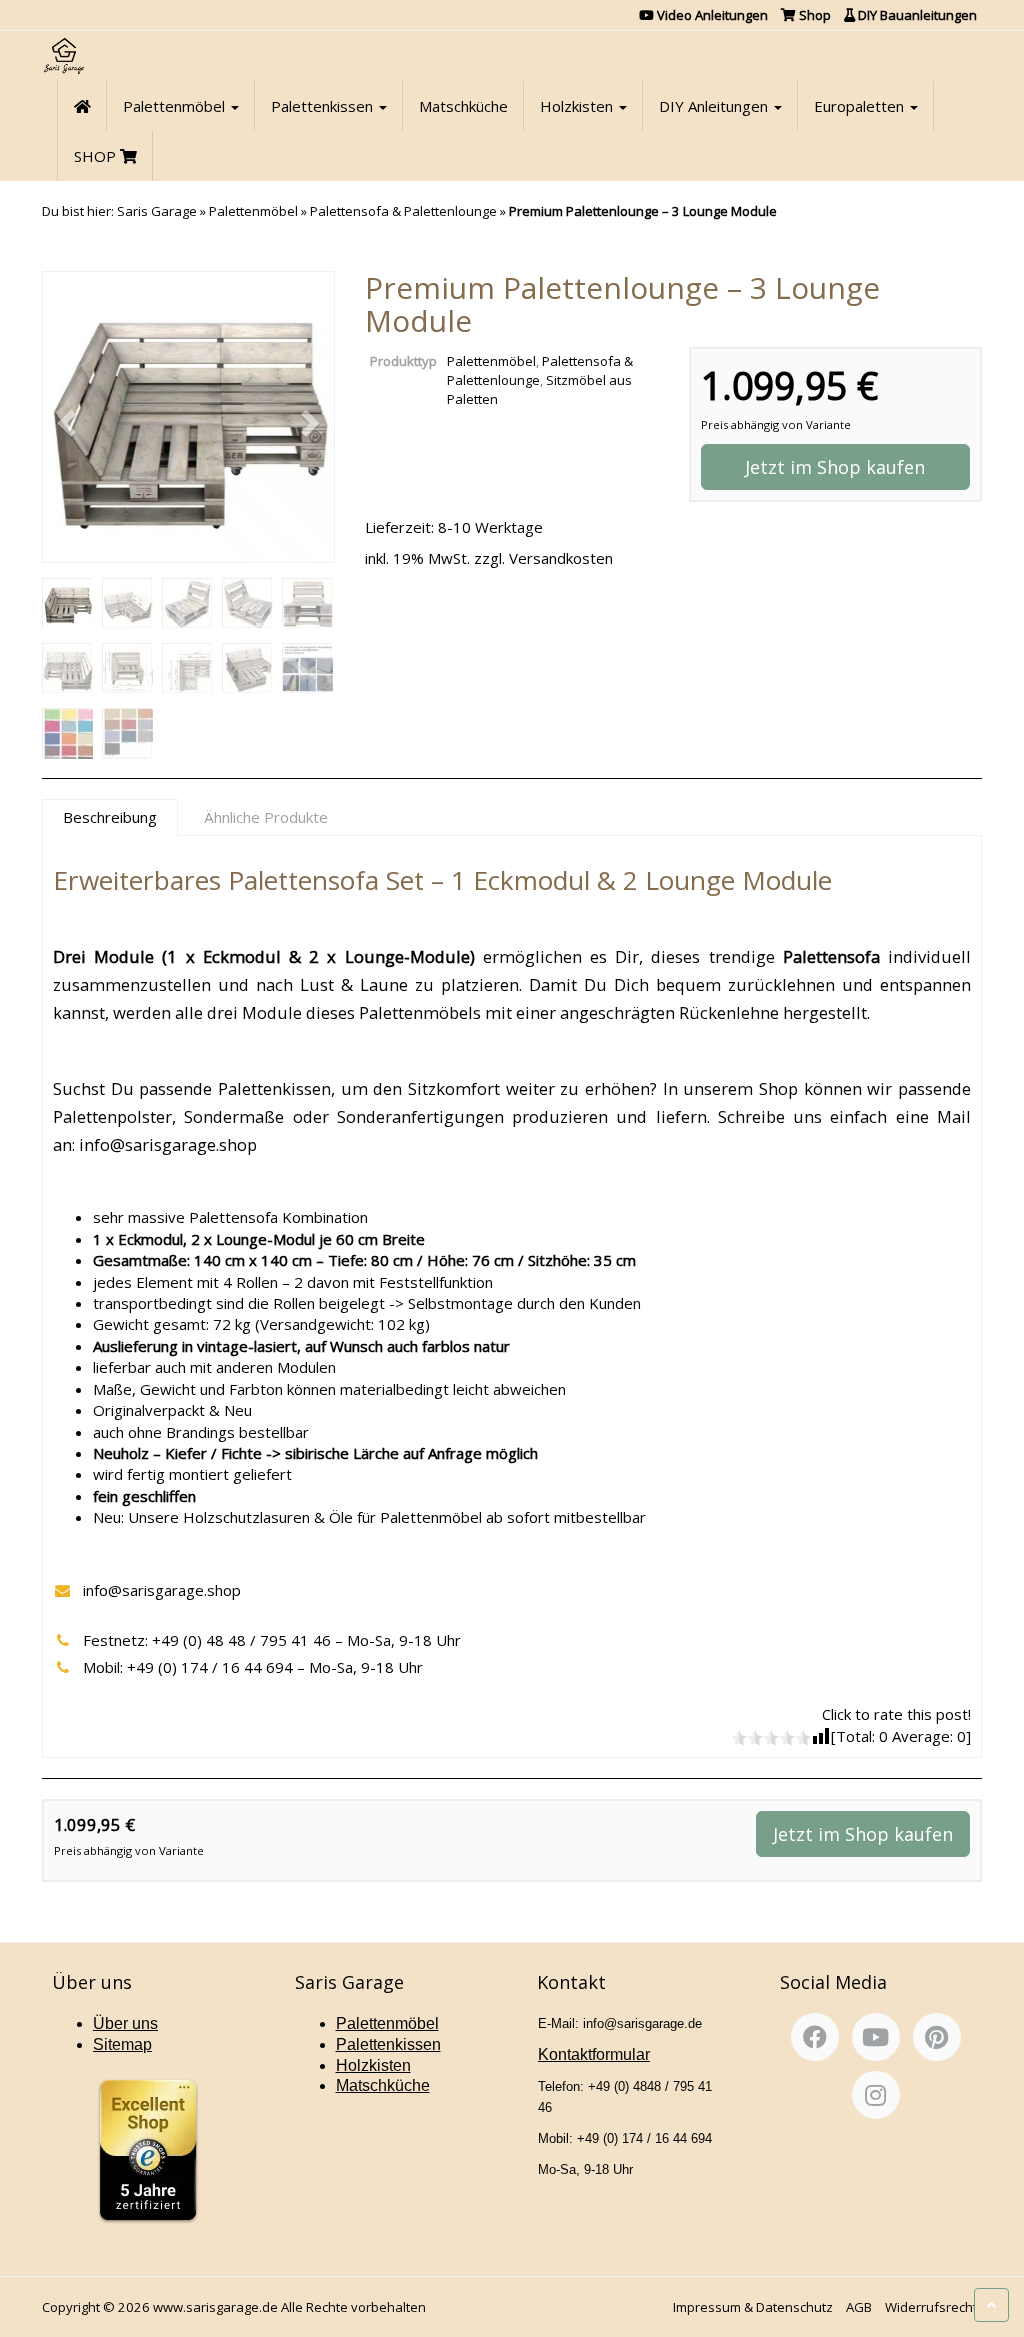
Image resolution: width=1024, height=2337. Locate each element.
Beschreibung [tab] (110, 817)
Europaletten (861, 106)
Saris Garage (157, 211)
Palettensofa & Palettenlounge (403, 211)
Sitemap (122, 2044)
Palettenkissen (324, 106)
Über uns (125, 2023)
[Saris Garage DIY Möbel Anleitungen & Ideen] (63, 56)
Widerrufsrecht (931, 2307)
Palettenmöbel (176, 106)
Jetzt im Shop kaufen (835, 467)
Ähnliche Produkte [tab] (266, 817)
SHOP (97, 156)
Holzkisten (578, 106)
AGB (859, 2307)
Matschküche (463, 106)
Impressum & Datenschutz (753, 2307)
